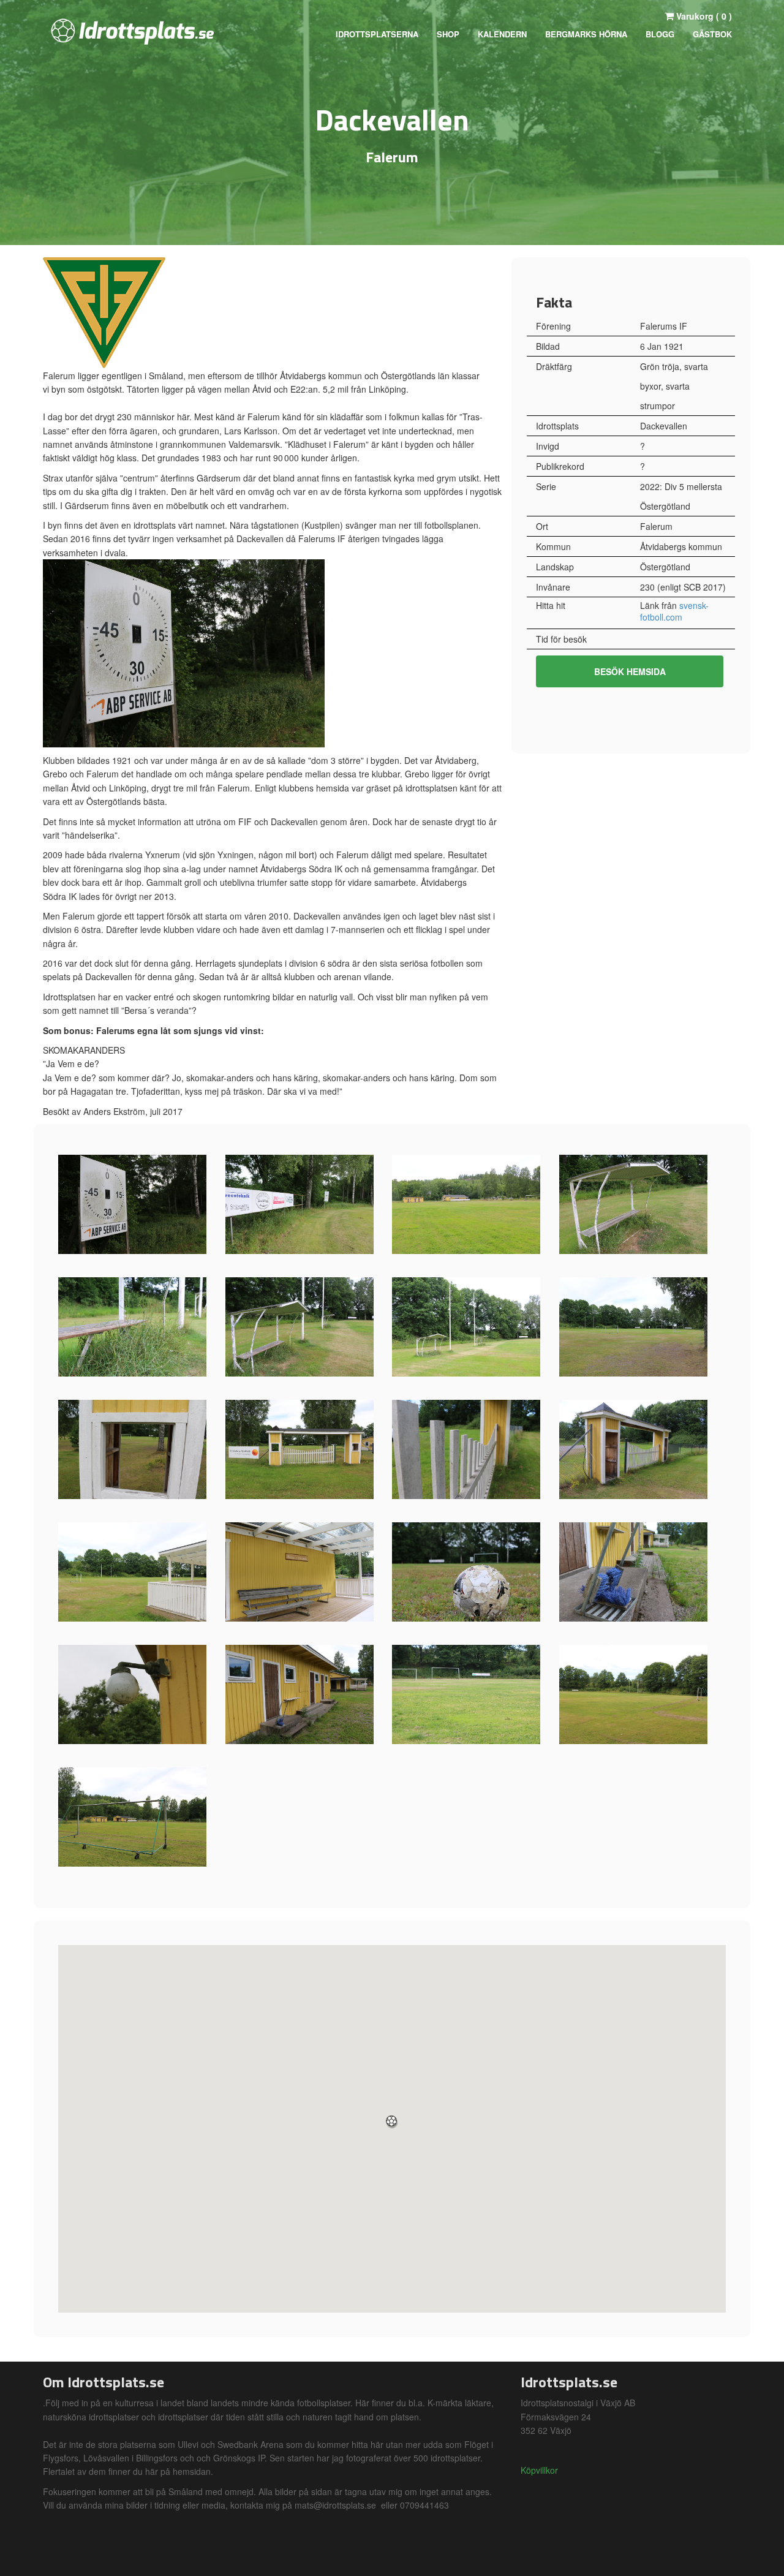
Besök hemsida (630, 671)
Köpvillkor (539, 2470)
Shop (448, 34)
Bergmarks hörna (586, 34)
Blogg (660, 34)
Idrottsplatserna (377, 34)
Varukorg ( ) (703, 16)
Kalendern (502, 34)
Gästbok (712, 34)
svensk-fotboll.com (674, 611)
